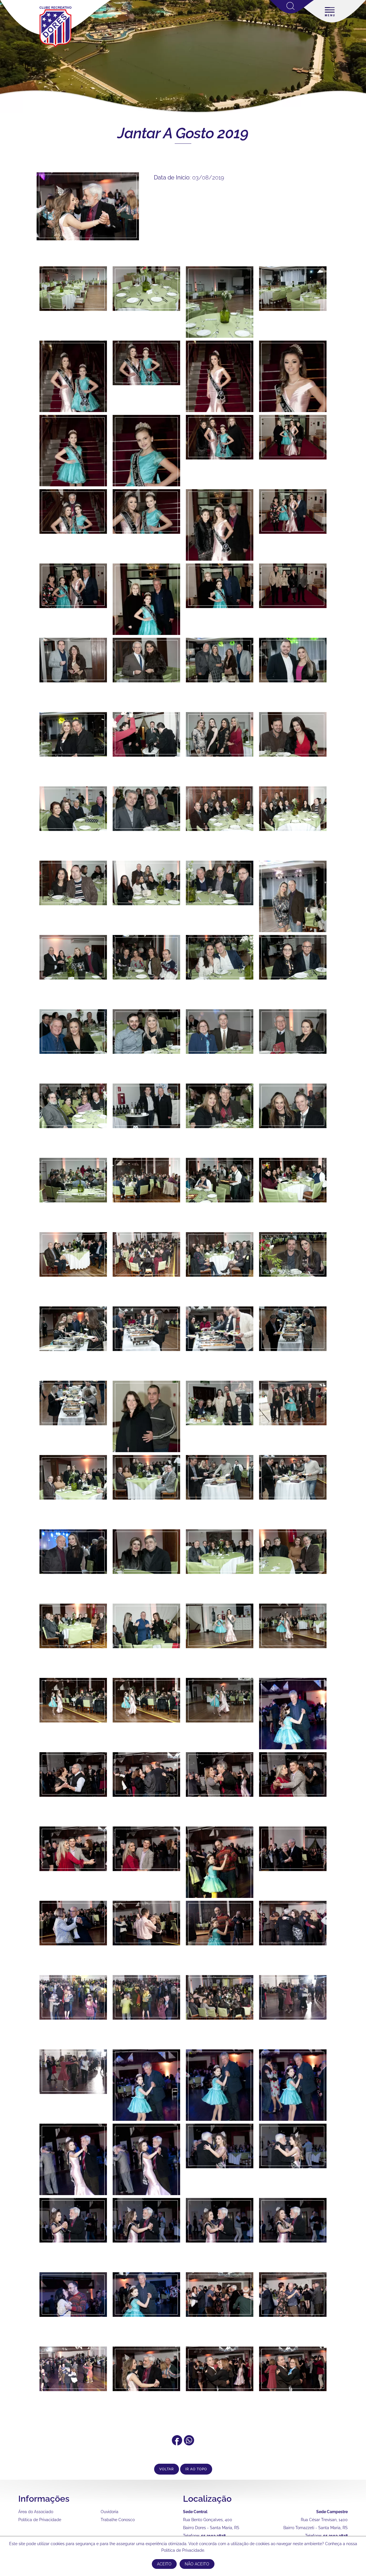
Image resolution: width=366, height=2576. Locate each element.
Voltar (167, 2469)
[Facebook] (177, 2443)
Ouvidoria (110, 2512)
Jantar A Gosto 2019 (183, 133)
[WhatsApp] (189, 2443)
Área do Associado (36, 2512)
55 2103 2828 (213, 2536)
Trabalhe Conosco (118, 2520)
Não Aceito (197, 2564)
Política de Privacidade (40, 2520)
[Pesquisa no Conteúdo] (292, 12)
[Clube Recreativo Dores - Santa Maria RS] (55, 47)
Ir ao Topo (196, 2469)
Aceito (164, 2564)
